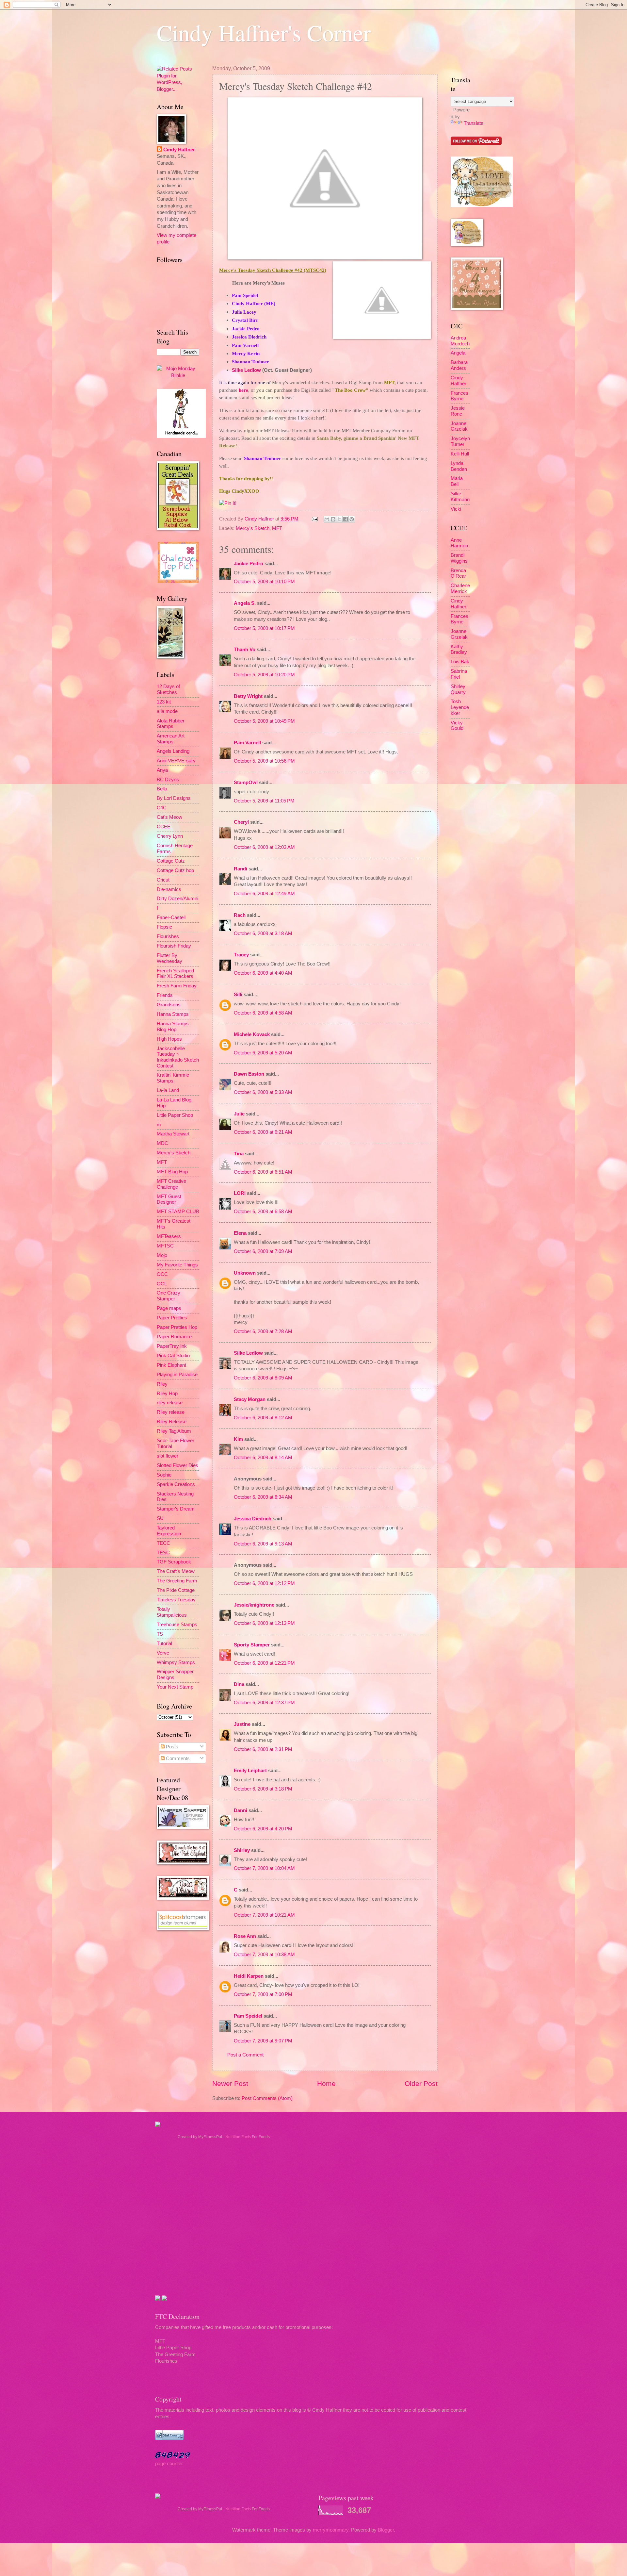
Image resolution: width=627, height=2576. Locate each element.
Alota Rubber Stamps (171, 724)
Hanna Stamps (173, 1014)
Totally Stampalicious (172, 1612)
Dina (239, 1684)
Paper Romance (174, 1337)
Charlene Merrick (460, 588)
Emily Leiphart (250, 1771)
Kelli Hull (460, 454)
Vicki (456, 509)
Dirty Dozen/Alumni (177, 899)
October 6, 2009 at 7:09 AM (263, 1251)
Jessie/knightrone (254, 1605)
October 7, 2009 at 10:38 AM (264, 1955)
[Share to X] (339, 519)
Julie (239, 1114)
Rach (240, 915)
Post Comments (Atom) (267, 2098)
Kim (238, 1439)
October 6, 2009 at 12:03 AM (264, 847)
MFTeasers (169, 1236)
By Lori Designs (174, 798)
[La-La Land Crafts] (482, 206)
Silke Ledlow (246, 370)
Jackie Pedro (249, 564)
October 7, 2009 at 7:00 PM (263, 1994)
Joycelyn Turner (460, 441)
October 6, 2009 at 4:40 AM (263, 973)
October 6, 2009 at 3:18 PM (263, 1789)
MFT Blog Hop (172, 1172)
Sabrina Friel (459, 674)
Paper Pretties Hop (177, 1327)
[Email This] (327, 519)
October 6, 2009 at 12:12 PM (264, 1583)
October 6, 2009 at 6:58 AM (263, 1212)
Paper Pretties (172, 1318)
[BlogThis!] (333, 519)
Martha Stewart (173, 1134)
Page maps (169, 1308)
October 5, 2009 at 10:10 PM (264, 582)
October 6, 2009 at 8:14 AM (263, 1458)
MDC (162, 1143)
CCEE (164, 827)
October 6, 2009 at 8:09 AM (263, 1378)
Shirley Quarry (458, 689)
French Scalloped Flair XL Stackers (175, 974)
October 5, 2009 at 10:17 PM (264, 628)
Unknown (245, 1273)
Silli (238, 995)
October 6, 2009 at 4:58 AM (263, 1013)
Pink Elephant (171, 1365)
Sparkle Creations (176, 1484)
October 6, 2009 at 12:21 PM (264, 1663)
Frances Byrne (459, 396)
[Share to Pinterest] (352, 519)
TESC (163, 1553)
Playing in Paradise (177, 1375)
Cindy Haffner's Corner (264, 32)
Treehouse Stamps (177, 1625)
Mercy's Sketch (253, 528)
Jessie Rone (458, 411)
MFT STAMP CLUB (178, 1212)
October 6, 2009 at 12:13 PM (264, 1623)
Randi (241, 869)
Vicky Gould (457, 726)
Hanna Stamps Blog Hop (173, 1027)
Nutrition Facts (238, 2137)
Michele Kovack (252, 1034)
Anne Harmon (459, 543)
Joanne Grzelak (459, 426)
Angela (458, 353)
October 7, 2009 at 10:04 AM (264, 1868)
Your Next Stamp (175, 1687)
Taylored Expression (169, 1531)
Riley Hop (167, 1394)
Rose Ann (245, 1936)
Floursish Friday (174, 946)
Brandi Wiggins (459, 558)
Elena (240, 1233)
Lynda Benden (459, 466)
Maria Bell (457, 481)
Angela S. (245, 603)
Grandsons (169, 1005)
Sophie (164, 1475)
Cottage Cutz (171, 861)
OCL (162, 1284)
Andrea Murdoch (460, 341)
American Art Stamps (171, 739)
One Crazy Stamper (169, 1296)
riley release (170, 1403)
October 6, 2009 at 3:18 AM (263, 933)
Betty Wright (248, 696)
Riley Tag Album (174, 1431)
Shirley (242, 1850)
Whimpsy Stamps (176, 1662)
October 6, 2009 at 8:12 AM (263, 1418)
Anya (162, 770)
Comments (177, 1759)
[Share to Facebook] (346, 519)
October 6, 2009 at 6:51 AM (263, 1172)
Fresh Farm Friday (177, 986)
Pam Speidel (248, 2016)
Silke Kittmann (460, 497)
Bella (162, 789)
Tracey (241, 955)
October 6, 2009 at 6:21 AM (263, 1132)
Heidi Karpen (249, 1976)
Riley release (171, 1412)
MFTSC (165, 1246)
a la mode (167, 711)
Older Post (421, 2083)
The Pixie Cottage (176, 1590)
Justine (242, 1724)
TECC (163, 1543)
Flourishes (168, 936)
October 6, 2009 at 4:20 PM (263, 1829)
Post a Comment (245, 2055)
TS (160, 1634)
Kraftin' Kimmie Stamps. (173, 1078)
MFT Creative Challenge (171, 1184)
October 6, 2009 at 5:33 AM (263, 1092)
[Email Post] (314, 519)
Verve (163, 1653)
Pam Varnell (247, 743)
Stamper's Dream (176, 1509)
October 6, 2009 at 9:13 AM (263, 1544)
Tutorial (164, 1643)
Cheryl (241, 822)
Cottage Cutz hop (175, 870)
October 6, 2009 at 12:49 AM (264, 894)
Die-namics (169, 889)
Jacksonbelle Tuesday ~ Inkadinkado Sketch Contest (178, 1057)
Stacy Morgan (250, 1399)
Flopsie (164, 927)
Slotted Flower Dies (177, 1465)
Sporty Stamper (252, 1645)
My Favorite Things (177, 1265)
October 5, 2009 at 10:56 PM (264, 761)
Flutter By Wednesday (169, 958)
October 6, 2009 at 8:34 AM (263, 1497)
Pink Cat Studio (173, 1356)
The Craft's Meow (176, 1571)
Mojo (162, 1255)
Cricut (163, 880)
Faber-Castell (171, 917)
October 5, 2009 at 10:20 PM (264, 675)
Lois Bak (460, 662)
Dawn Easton (249, 1074)
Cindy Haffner (260, 519)
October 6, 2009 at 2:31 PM (263, 1749)
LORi (240, 1193)
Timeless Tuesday (176, 1600)
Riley (162, 1384)
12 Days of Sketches (168, 689)
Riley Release (172, 1422)
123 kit (164, 702)
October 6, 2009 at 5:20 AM (263, 1053)
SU (160, 1518)
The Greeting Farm (177, 1581)
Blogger (386, 2530)
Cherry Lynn (170, 836)
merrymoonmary (331, 2530)
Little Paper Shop (175, 1115)
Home (326, 2083)
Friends (165, 995)
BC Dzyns (168, 780)
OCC (162, 1274)
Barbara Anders (459, 365)
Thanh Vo (245, 650)
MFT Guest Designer (169, 1199)
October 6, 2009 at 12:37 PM (264, 1703)
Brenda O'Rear (458, 573)
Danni (241, 1810)
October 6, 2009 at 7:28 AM (263, 1331)
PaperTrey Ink (172, 1346)
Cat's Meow (169, 817)
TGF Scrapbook (174, 1562)
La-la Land (168, 1090)
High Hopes (169, 1039)
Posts (171, 1747)
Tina (239, 1154)
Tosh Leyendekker (460, 707)
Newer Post (230, 2083)
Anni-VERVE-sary (176, 761)
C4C (162, 808)
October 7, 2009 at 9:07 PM (263, 2041)
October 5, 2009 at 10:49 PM (264, 721)
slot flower (168, 1456)
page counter (169, 2464)
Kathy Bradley (459, 650)
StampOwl (246, 783)
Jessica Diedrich (253, 1519)
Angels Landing (173, 751)
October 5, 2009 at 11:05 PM (264, 801)
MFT (277, 528)
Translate (474, 123)
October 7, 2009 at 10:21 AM (264, 1915)
